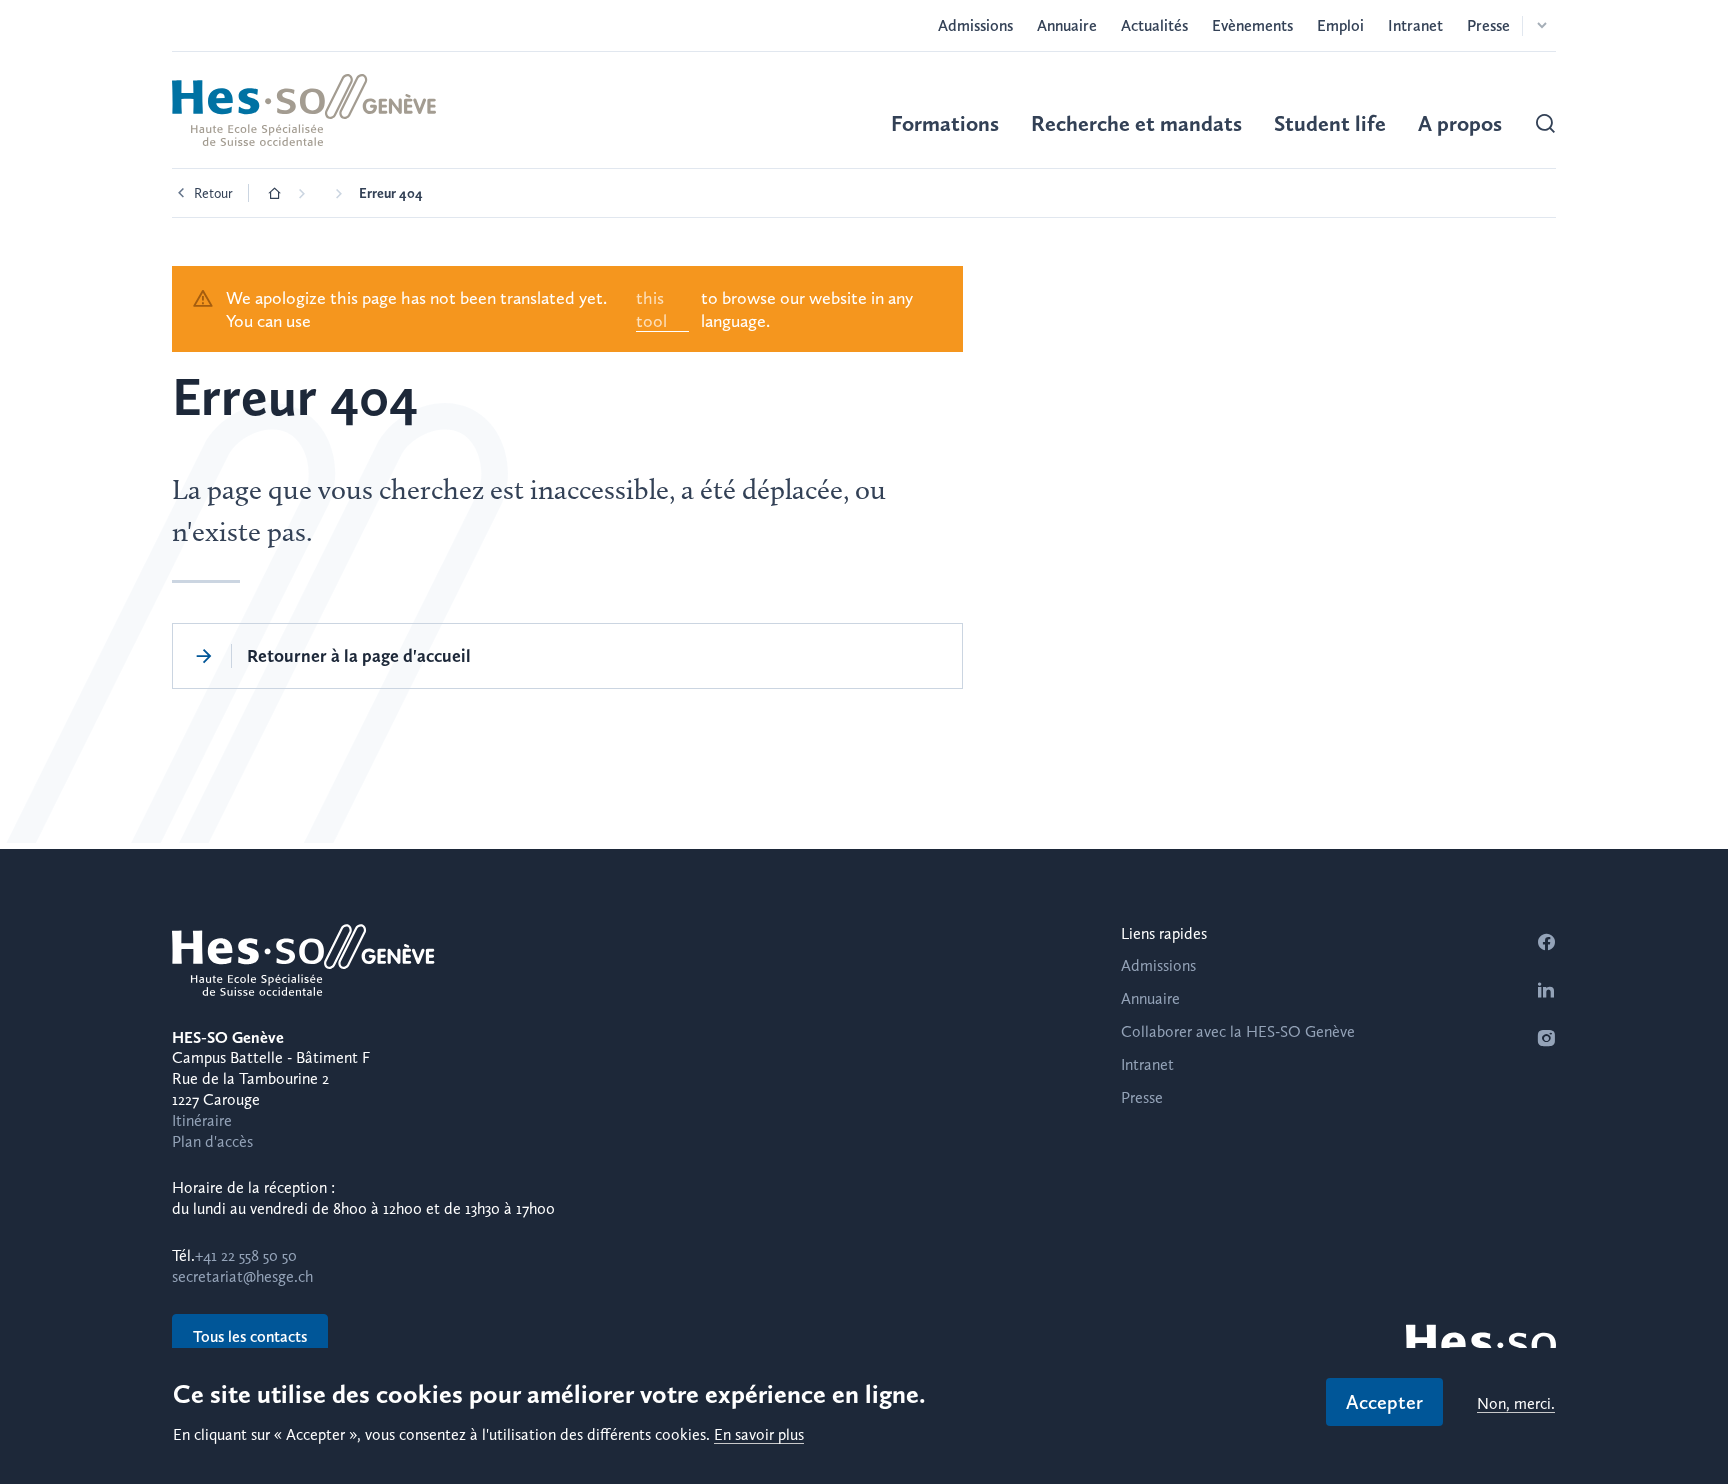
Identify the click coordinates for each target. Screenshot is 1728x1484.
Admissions (975, 25)
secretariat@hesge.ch (242, 1276)
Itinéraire (202, 1120)
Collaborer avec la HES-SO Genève (1238, 1031)
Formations (945, 123)
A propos (1460, 123)
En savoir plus (759, 1435)
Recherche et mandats (1136, 123)
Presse (1488, 25)
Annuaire (1067, 25)
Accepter (1384, 1402)
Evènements (1252, 25)
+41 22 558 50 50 (246, 1255)
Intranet (1415, 25)
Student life (1330, 123)
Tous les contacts (250, 1336)
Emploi (1340, 25)
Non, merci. (1516, 1404)
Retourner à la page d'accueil (359, 655)
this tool (651, 309)
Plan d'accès (212, 1141)
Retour (213, 193)
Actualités (1154, 25)
